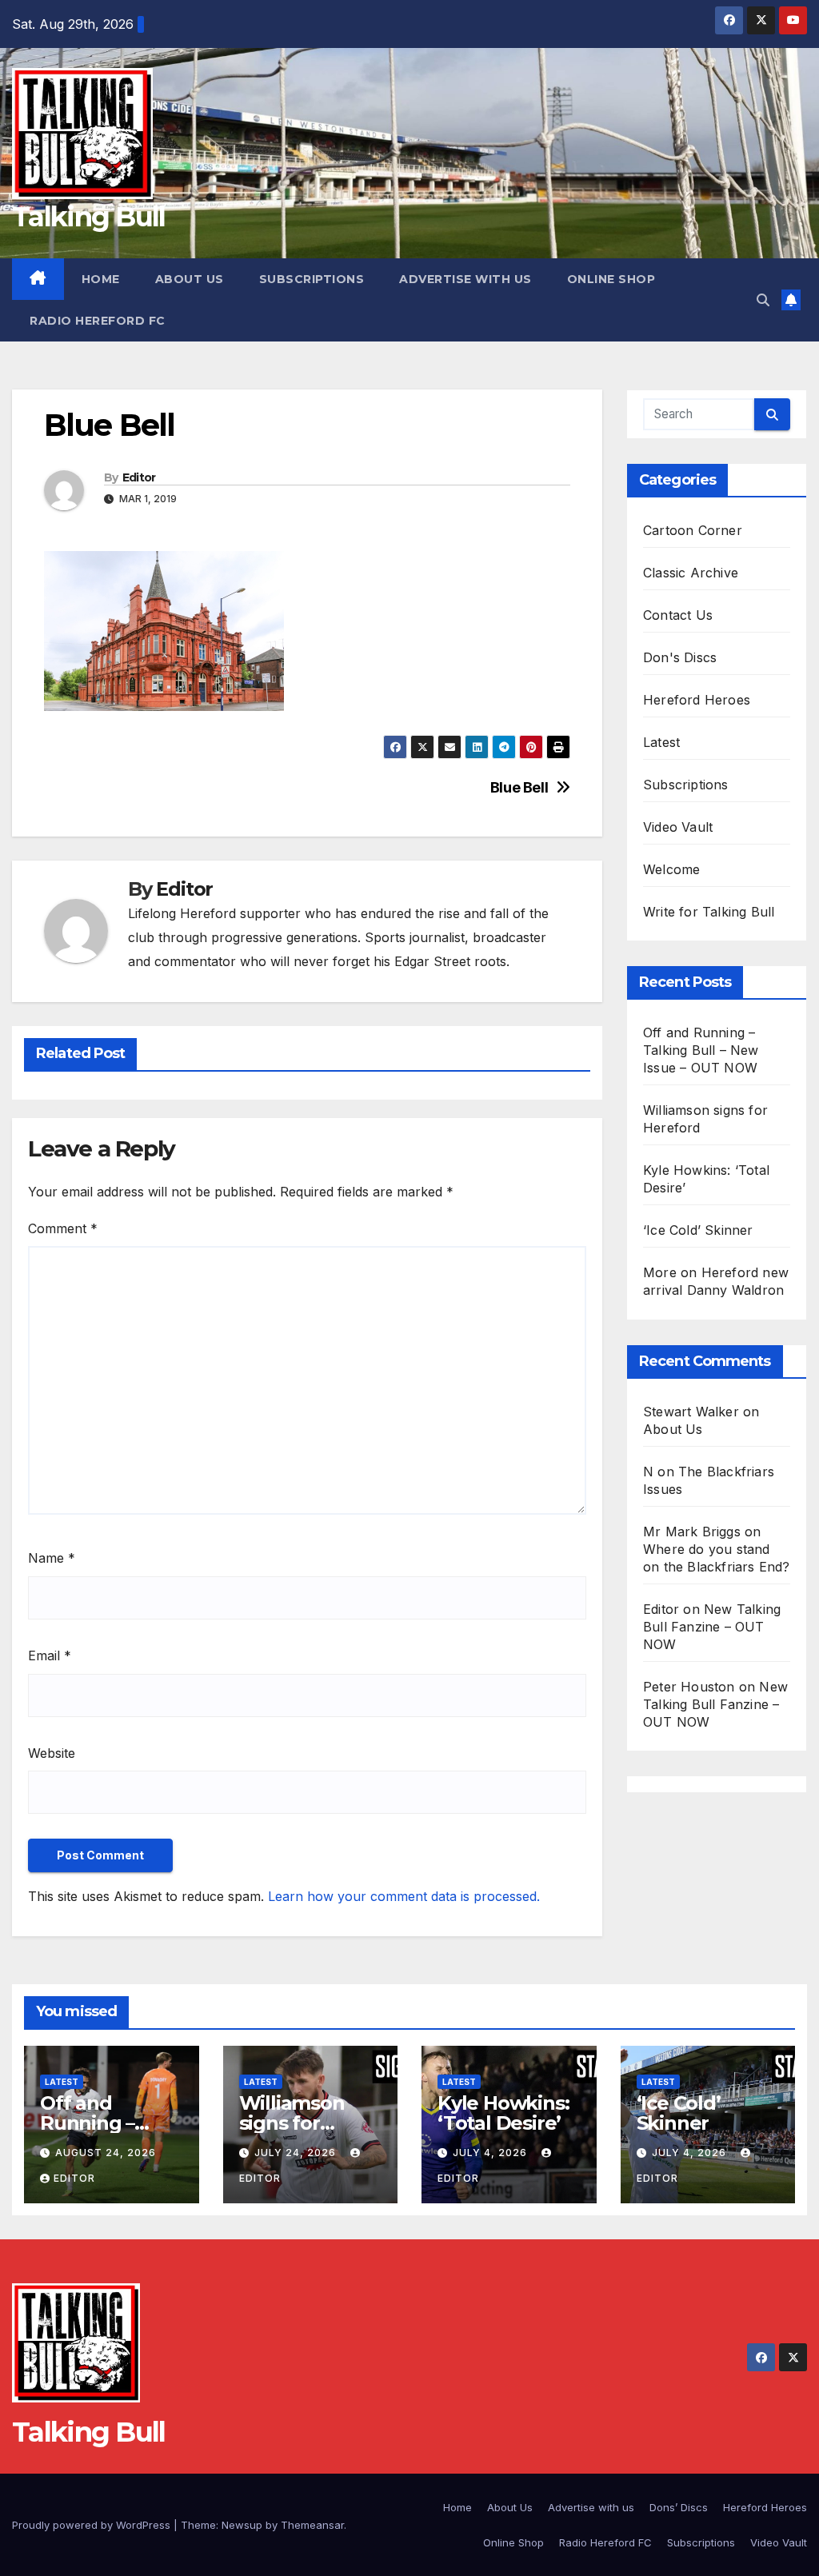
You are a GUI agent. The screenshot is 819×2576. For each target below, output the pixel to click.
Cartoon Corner (693, 530)
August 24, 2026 (106, 2153)
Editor (139, 477)
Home (101, 279)
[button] (763, 300)
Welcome (671, 869)
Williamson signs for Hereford (292, 2123)
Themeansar (312, 2525)
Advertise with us (465, 279)
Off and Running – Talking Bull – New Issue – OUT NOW (701, 1050)
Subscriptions (312, 279)
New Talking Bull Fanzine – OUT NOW (712, 1627)
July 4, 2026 (491, 2153)
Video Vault (678, 827)
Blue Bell (519, 787)
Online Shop (611, 279)
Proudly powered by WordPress (93, 2525)
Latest (661, 742)
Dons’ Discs (679, 2507)
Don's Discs (680, 657)
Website (52, 1753)
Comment (63, 1228)
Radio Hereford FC (98, 321)
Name (52, 1558)
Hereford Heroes (697, 700)
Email (50, 1655)
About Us (190, 279)
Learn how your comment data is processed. (404, 1896)
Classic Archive (691, 573)
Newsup (242, 2525)
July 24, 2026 (297, 2153)
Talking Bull (89, 217)
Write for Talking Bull (709, 912)
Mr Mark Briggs (692, 1532)
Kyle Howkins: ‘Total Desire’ (503, 2113)
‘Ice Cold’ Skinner (698, 1230)
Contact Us (678, 615)
